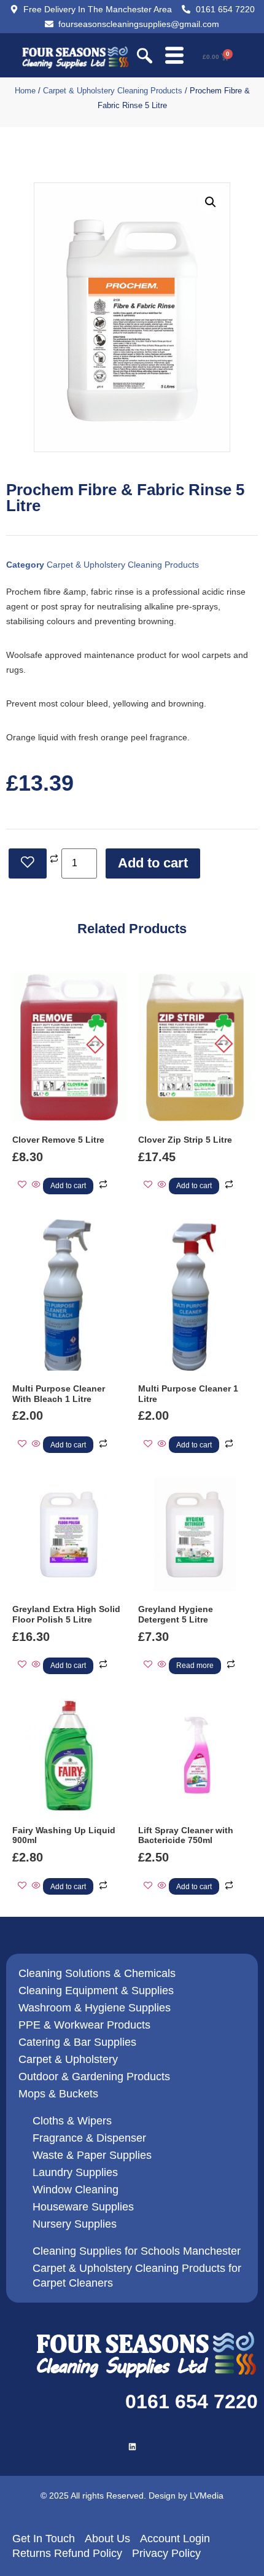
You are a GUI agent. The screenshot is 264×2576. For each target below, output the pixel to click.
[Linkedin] (132, 2447)
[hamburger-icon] (174, 57)
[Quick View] (36, 1185)
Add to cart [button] (68, 1186)
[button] (145, 57)
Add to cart (153, 863)
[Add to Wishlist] (28, 863)
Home (25, 91)
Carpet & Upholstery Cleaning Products (113, 91)
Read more (195, 1666)
